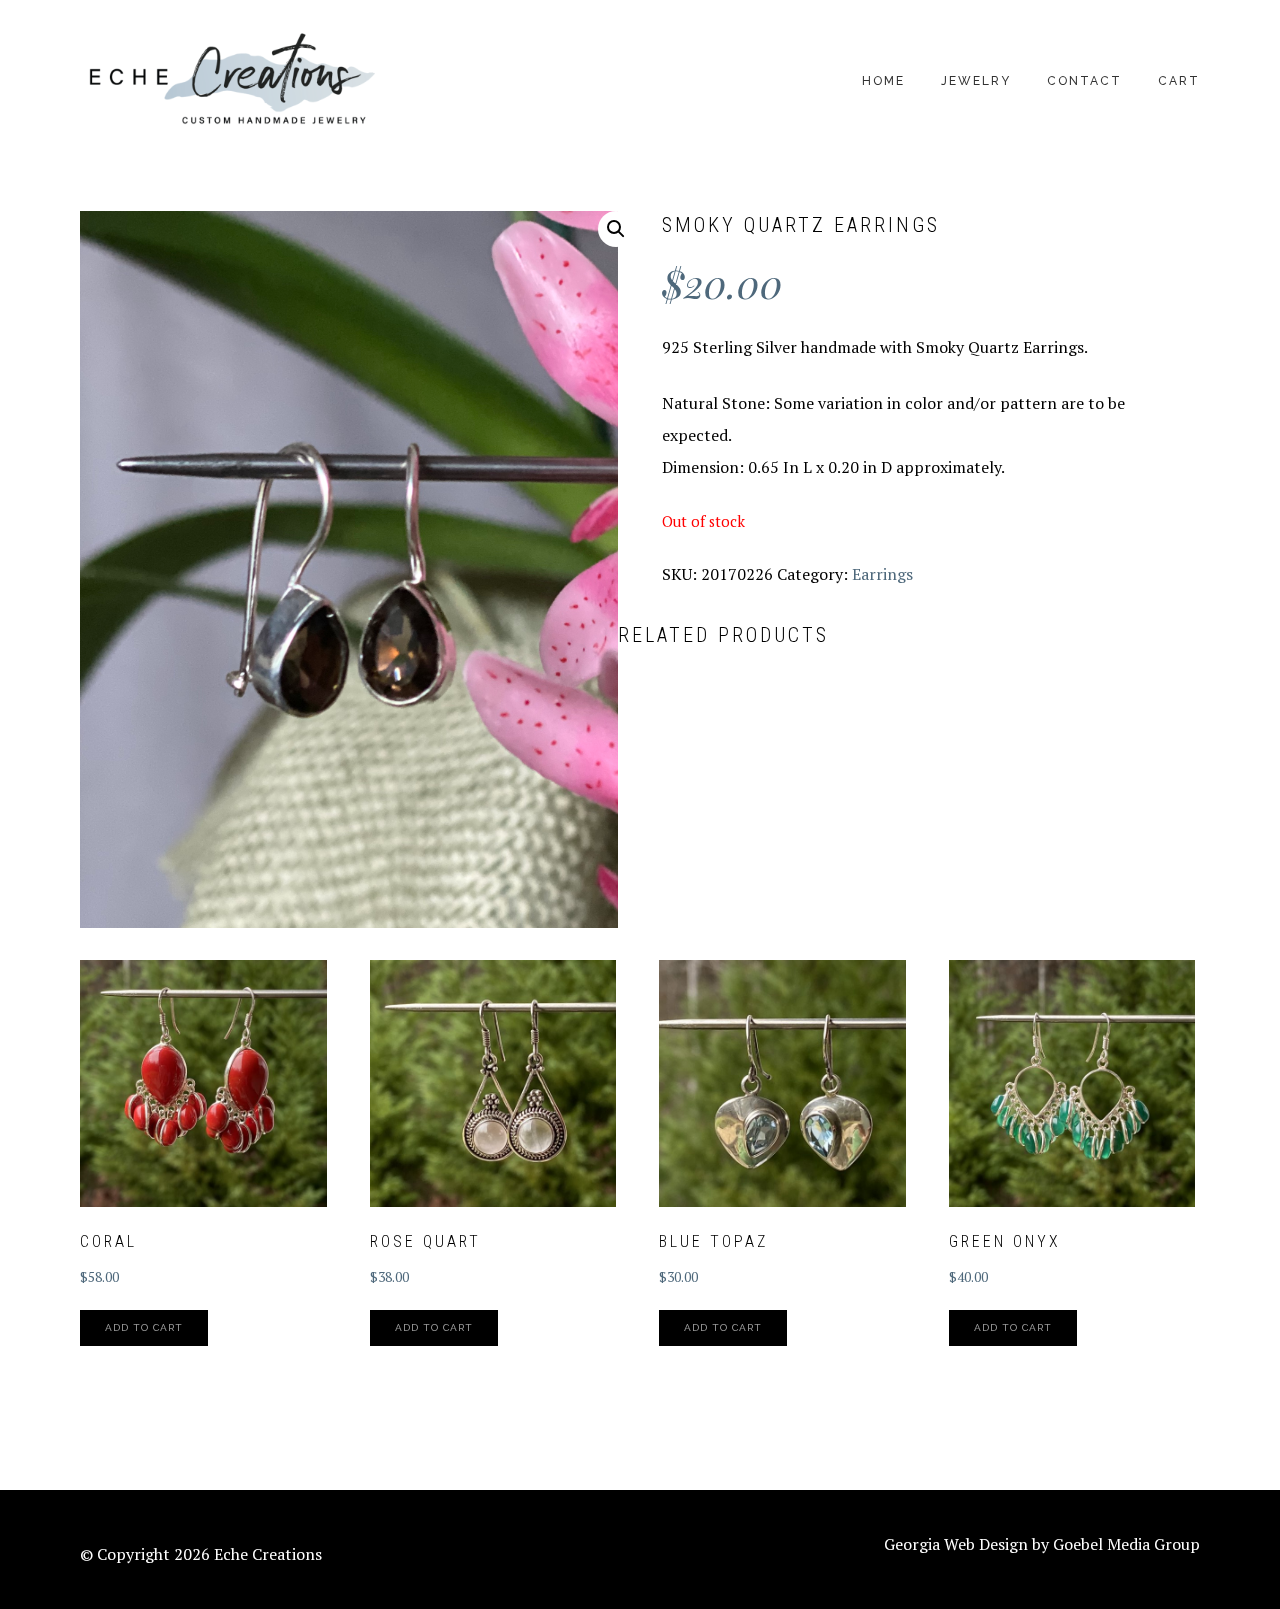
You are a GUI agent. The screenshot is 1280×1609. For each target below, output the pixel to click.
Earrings (882, 574)
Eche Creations (230, 80)
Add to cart (144, 1327)
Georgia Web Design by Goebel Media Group (1042, 1544)
